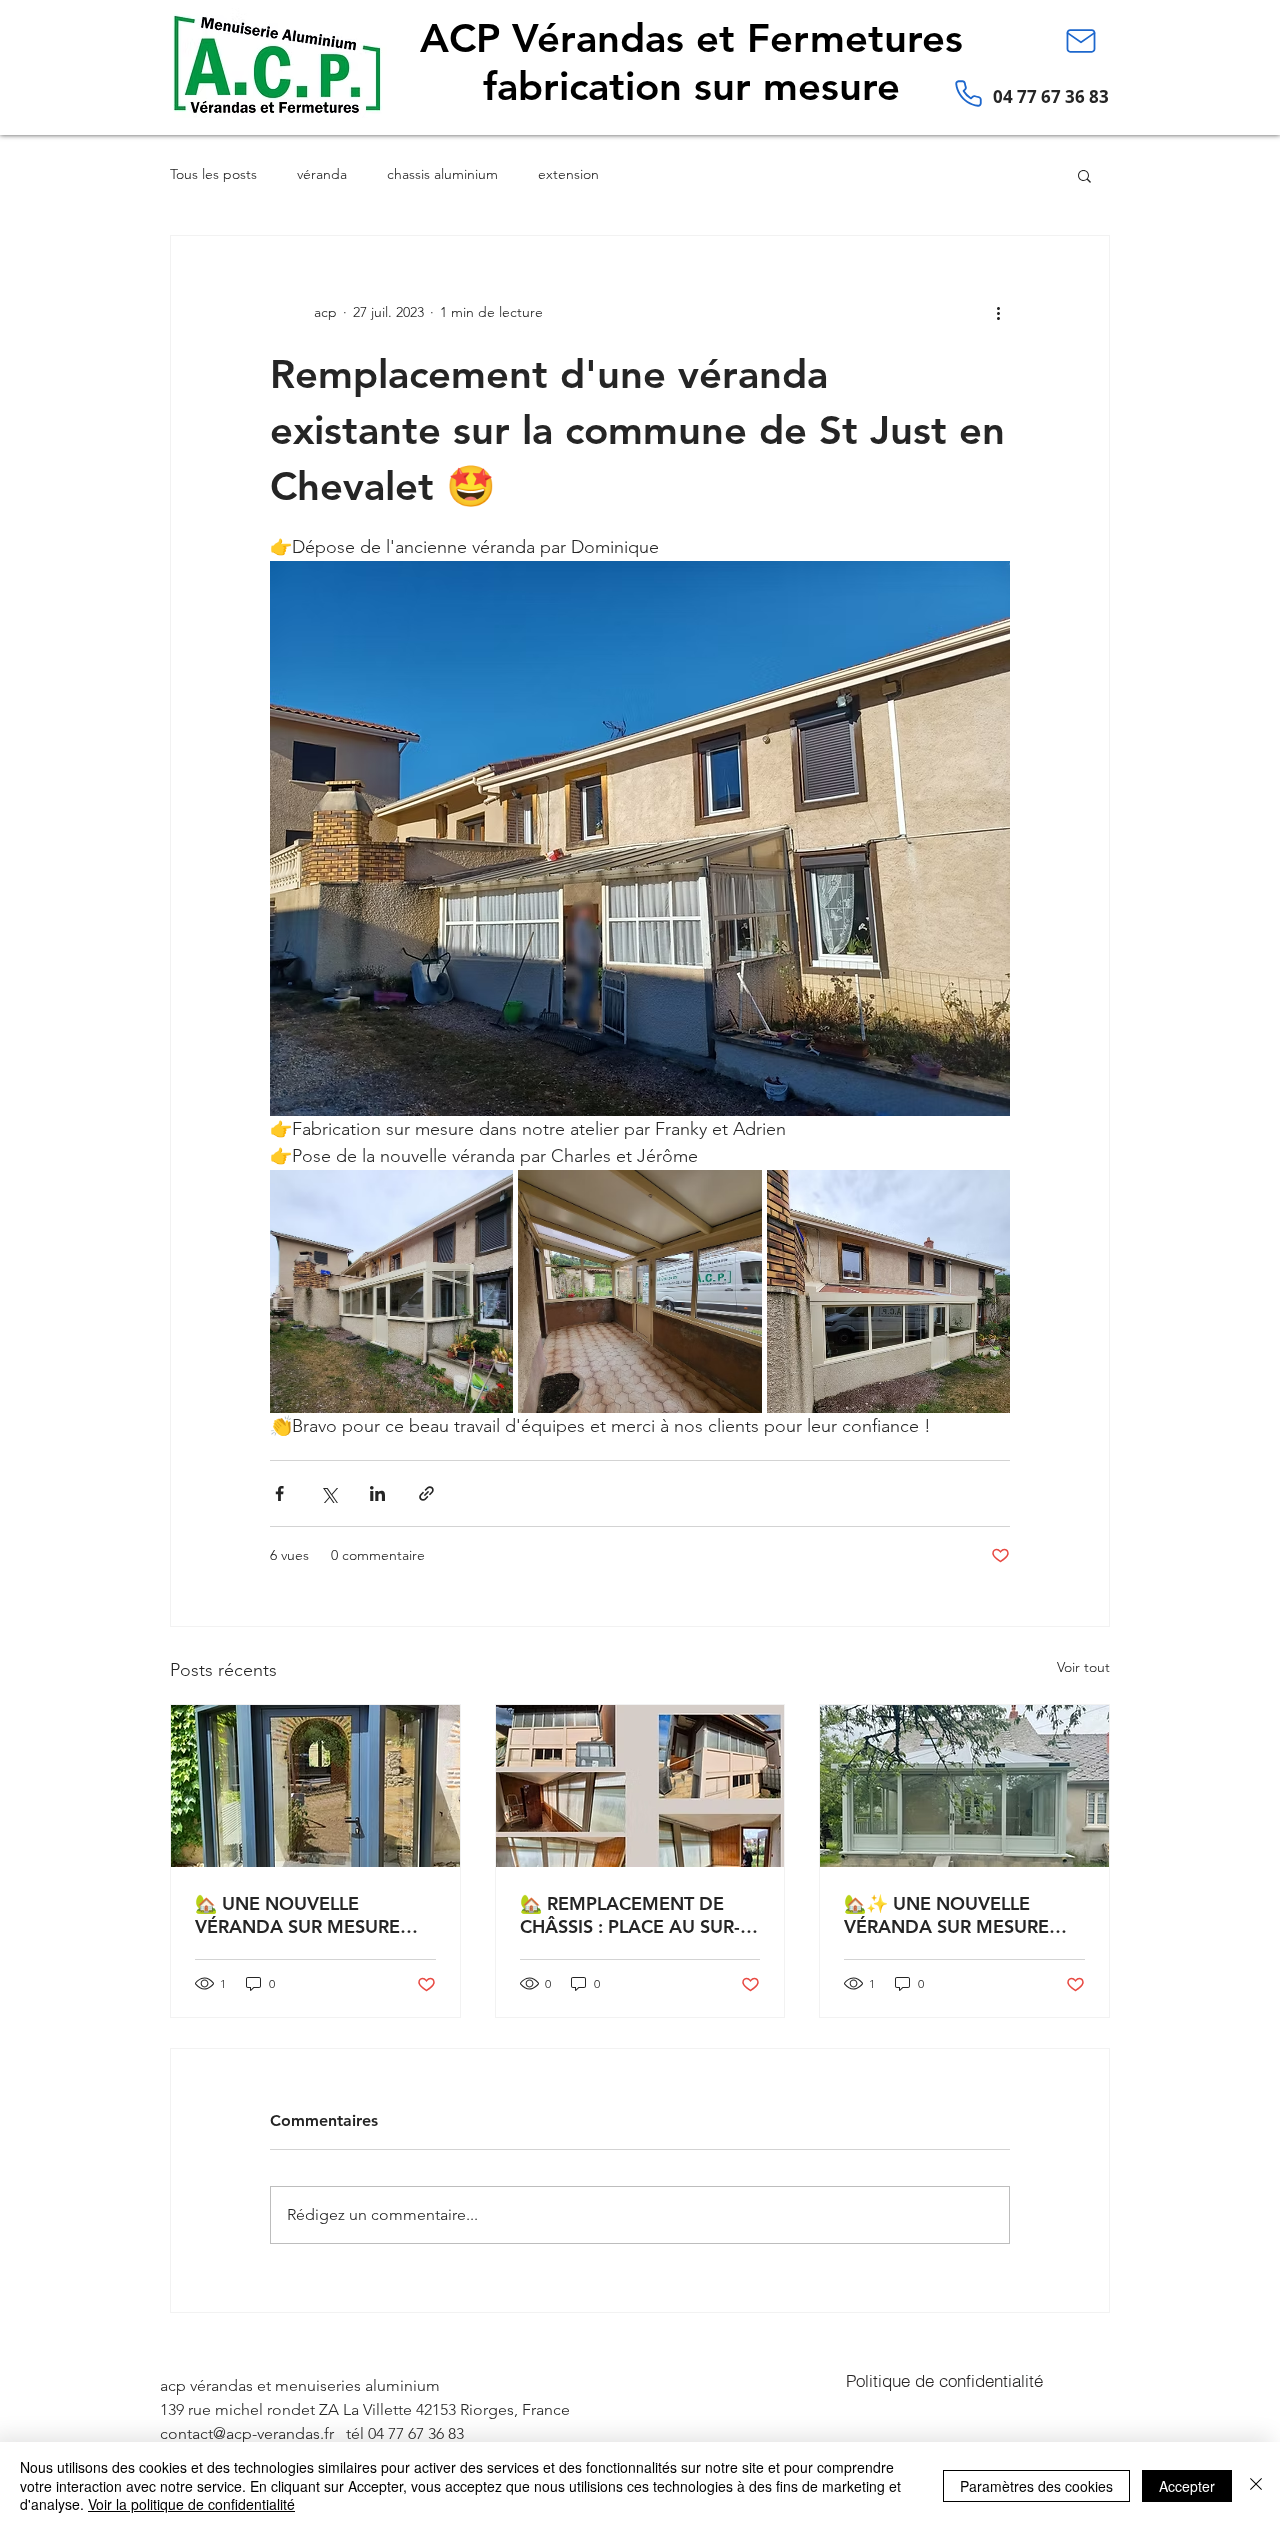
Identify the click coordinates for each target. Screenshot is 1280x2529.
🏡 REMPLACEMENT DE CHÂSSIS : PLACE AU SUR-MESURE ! (630, 1915)
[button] (1084, 175)
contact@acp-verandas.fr (247, 2433)
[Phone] (968, 93)
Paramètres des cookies (1036, 2486)
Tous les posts (213, 174)
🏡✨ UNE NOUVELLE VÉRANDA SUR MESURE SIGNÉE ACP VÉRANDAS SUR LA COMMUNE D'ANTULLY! (948, 1915)
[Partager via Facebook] (279, 1493)
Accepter (1187, 2486)
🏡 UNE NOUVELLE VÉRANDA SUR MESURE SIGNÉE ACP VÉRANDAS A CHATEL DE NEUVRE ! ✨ (308, 1915)
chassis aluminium (442, 174)
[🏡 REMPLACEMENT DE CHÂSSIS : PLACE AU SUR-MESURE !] (640, 1786)
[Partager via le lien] (426, 1493)
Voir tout (1083, 1667)
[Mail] (1081, 41)
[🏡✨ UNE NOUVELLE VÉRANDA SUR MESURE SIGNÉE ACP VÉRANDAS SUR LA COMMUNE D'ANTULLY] (964, 1786)
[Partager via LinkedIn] (377, 1493)
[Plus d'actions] (998, 312)
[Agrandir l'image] (391, 1291)
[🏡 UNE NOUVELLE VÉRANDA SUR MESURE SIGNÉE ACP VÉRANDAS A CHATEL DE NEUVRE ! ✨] (315, 1786)
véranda (322, 174)
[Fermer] (1256, 2485)
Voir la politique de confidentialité (191, 2504)
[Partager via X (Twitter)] (328, 1493)
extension (568, 174)
